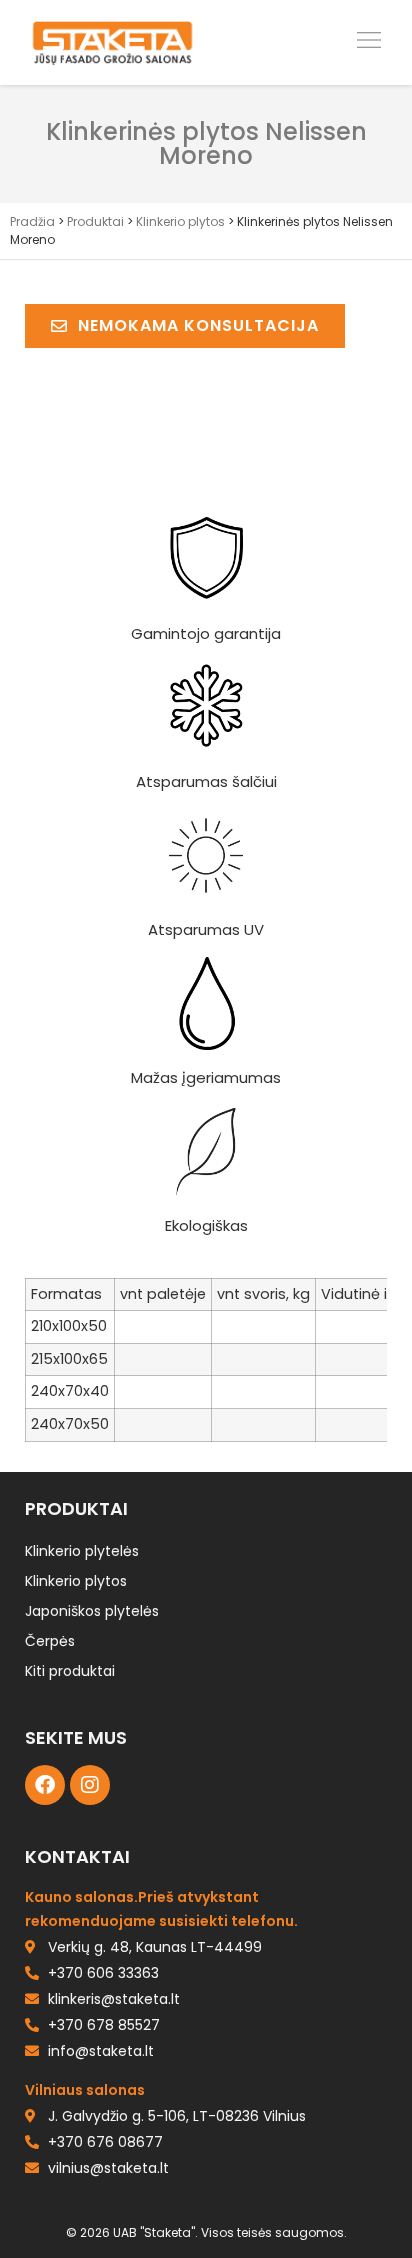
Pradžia (32, 221)
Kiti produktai (70, 1671)
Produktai (95, 221)
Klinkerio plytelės (82, 1551)
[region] (206, 2100)
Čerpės (50, 1641)
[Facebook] (45, 1785)
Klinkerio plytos (180, 221)
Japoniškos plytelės (92, 1611)
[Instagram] (90, 1785)
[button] (369, 42)
